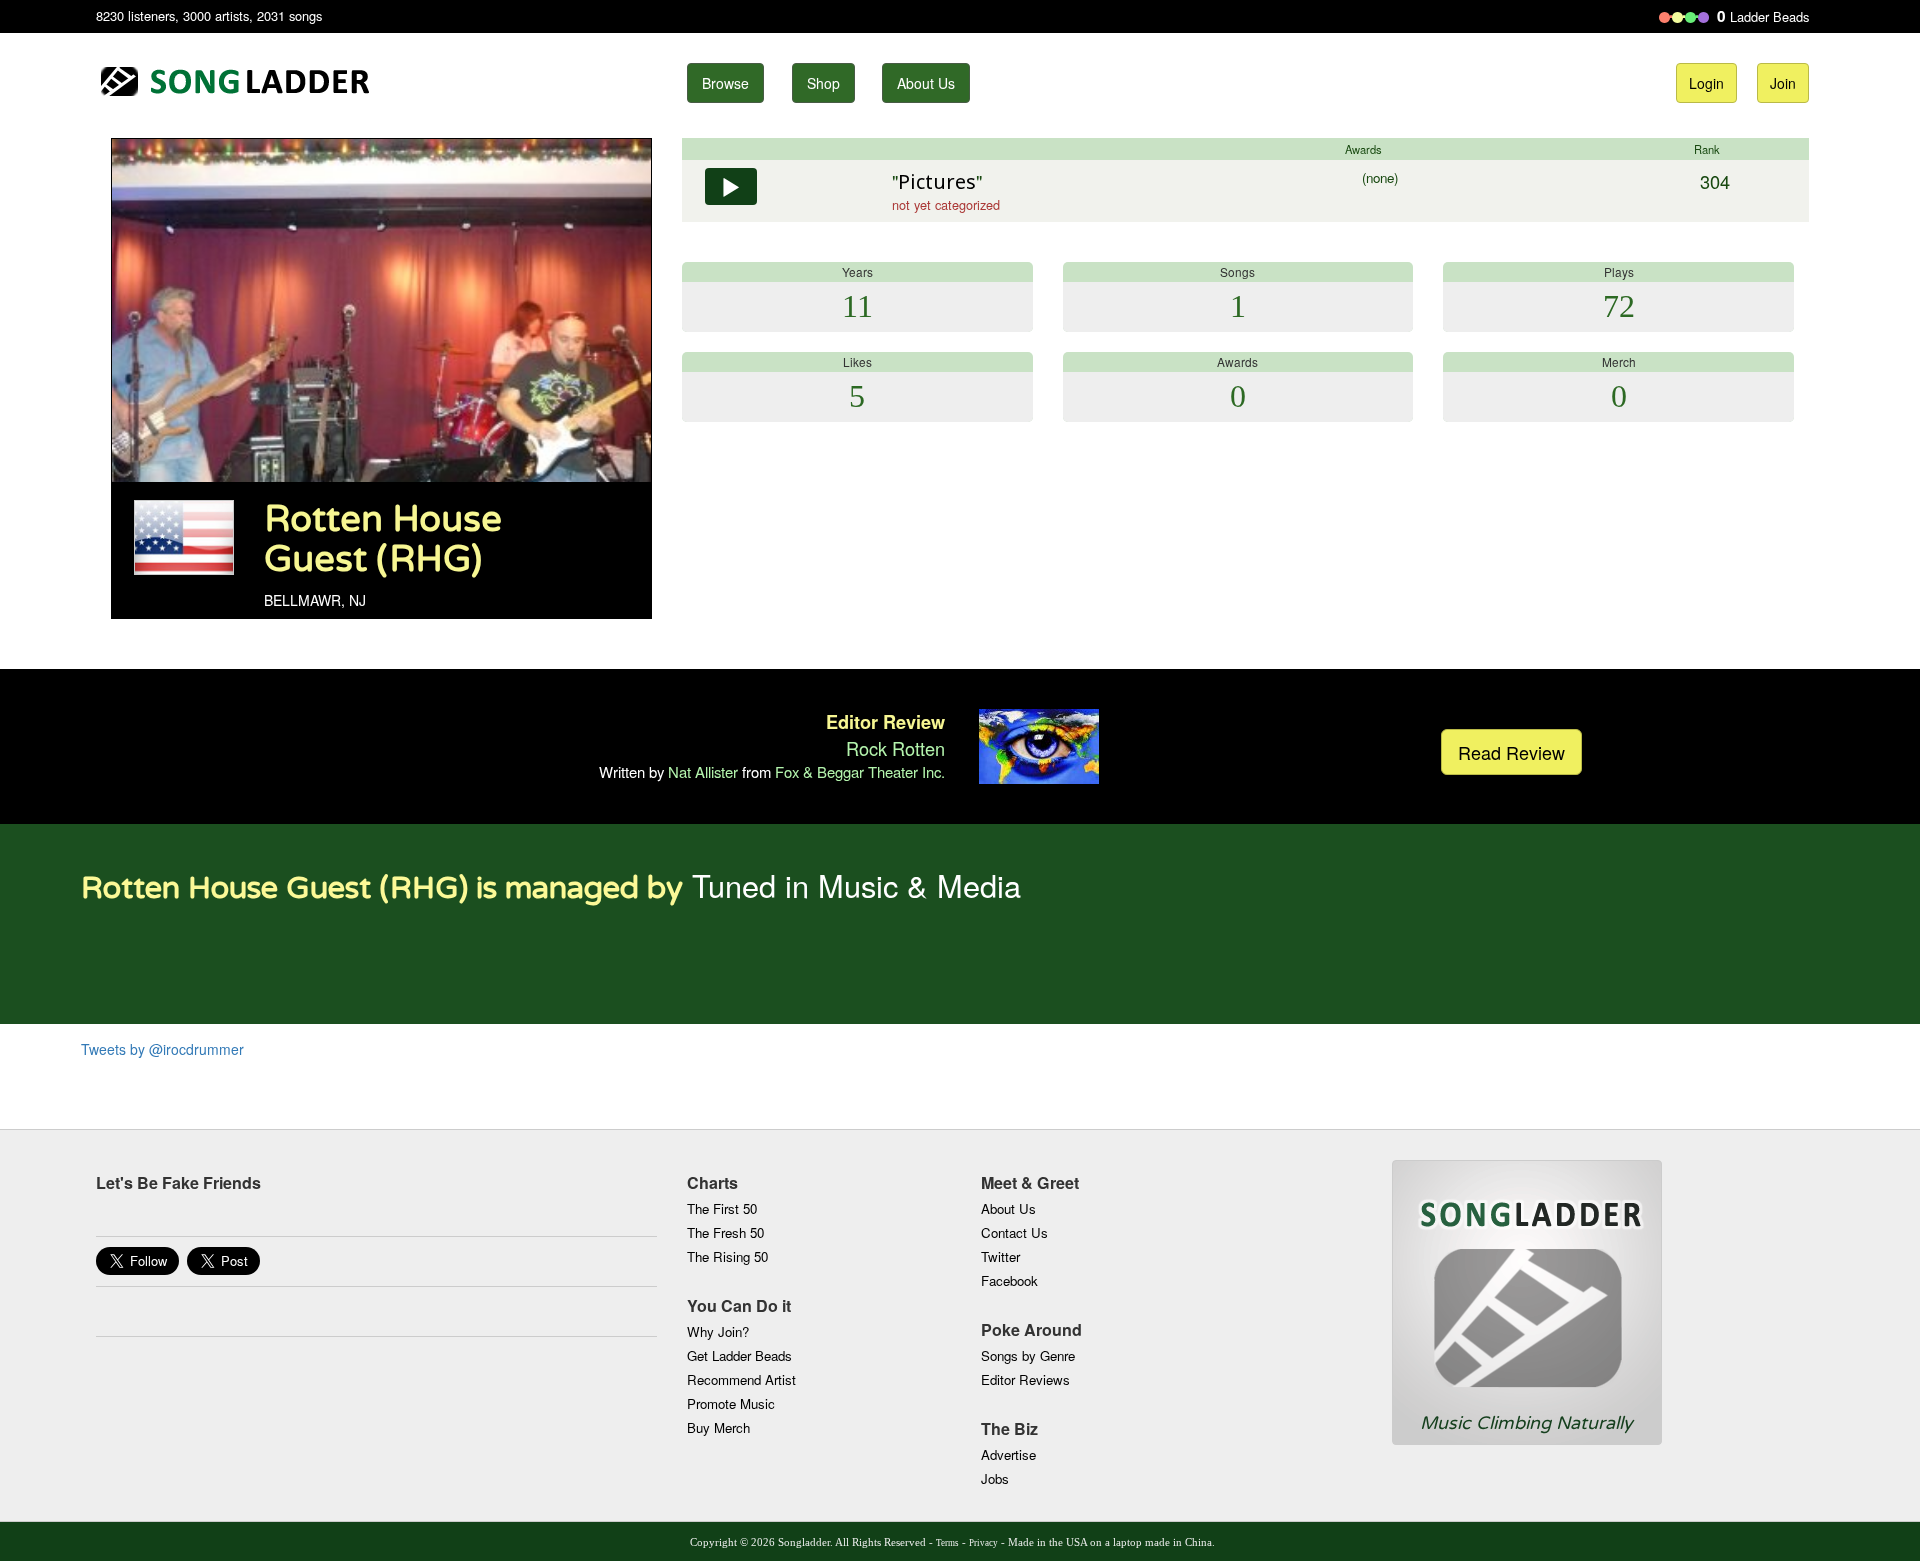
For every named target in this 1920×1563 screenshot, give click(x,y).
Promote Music (731, 1403)
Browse (725, 83)
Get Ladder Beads (739, 1355)
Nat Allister (703, 771)
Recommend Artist (741, 1379)
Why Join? (718, 1331)
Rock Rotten (895, 748)
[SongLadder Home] (1527, 1286)
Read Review (1511, 752)
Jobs (995, 1478)
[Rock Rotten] (1039, 743)
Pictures (937, 181)
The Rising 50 (727, 1256)
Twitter (1000, 1256)
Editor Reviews (1025, 1379)
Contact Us (1014, 1232)
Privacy (983, 1543)
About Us (926, 83)
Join (1783, 83)
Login (1706, 83)
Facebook (1009, 1280)
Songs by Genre (1028, 1355)
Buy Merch (718, 1427)
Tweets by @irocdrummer (162, 1049)
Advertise (1008, 1454)
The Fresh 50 (725, 1232)
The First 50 (722, 1208)
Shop (823, 83)
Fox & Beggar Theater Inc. (860, 771)
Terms (947, 1543)
